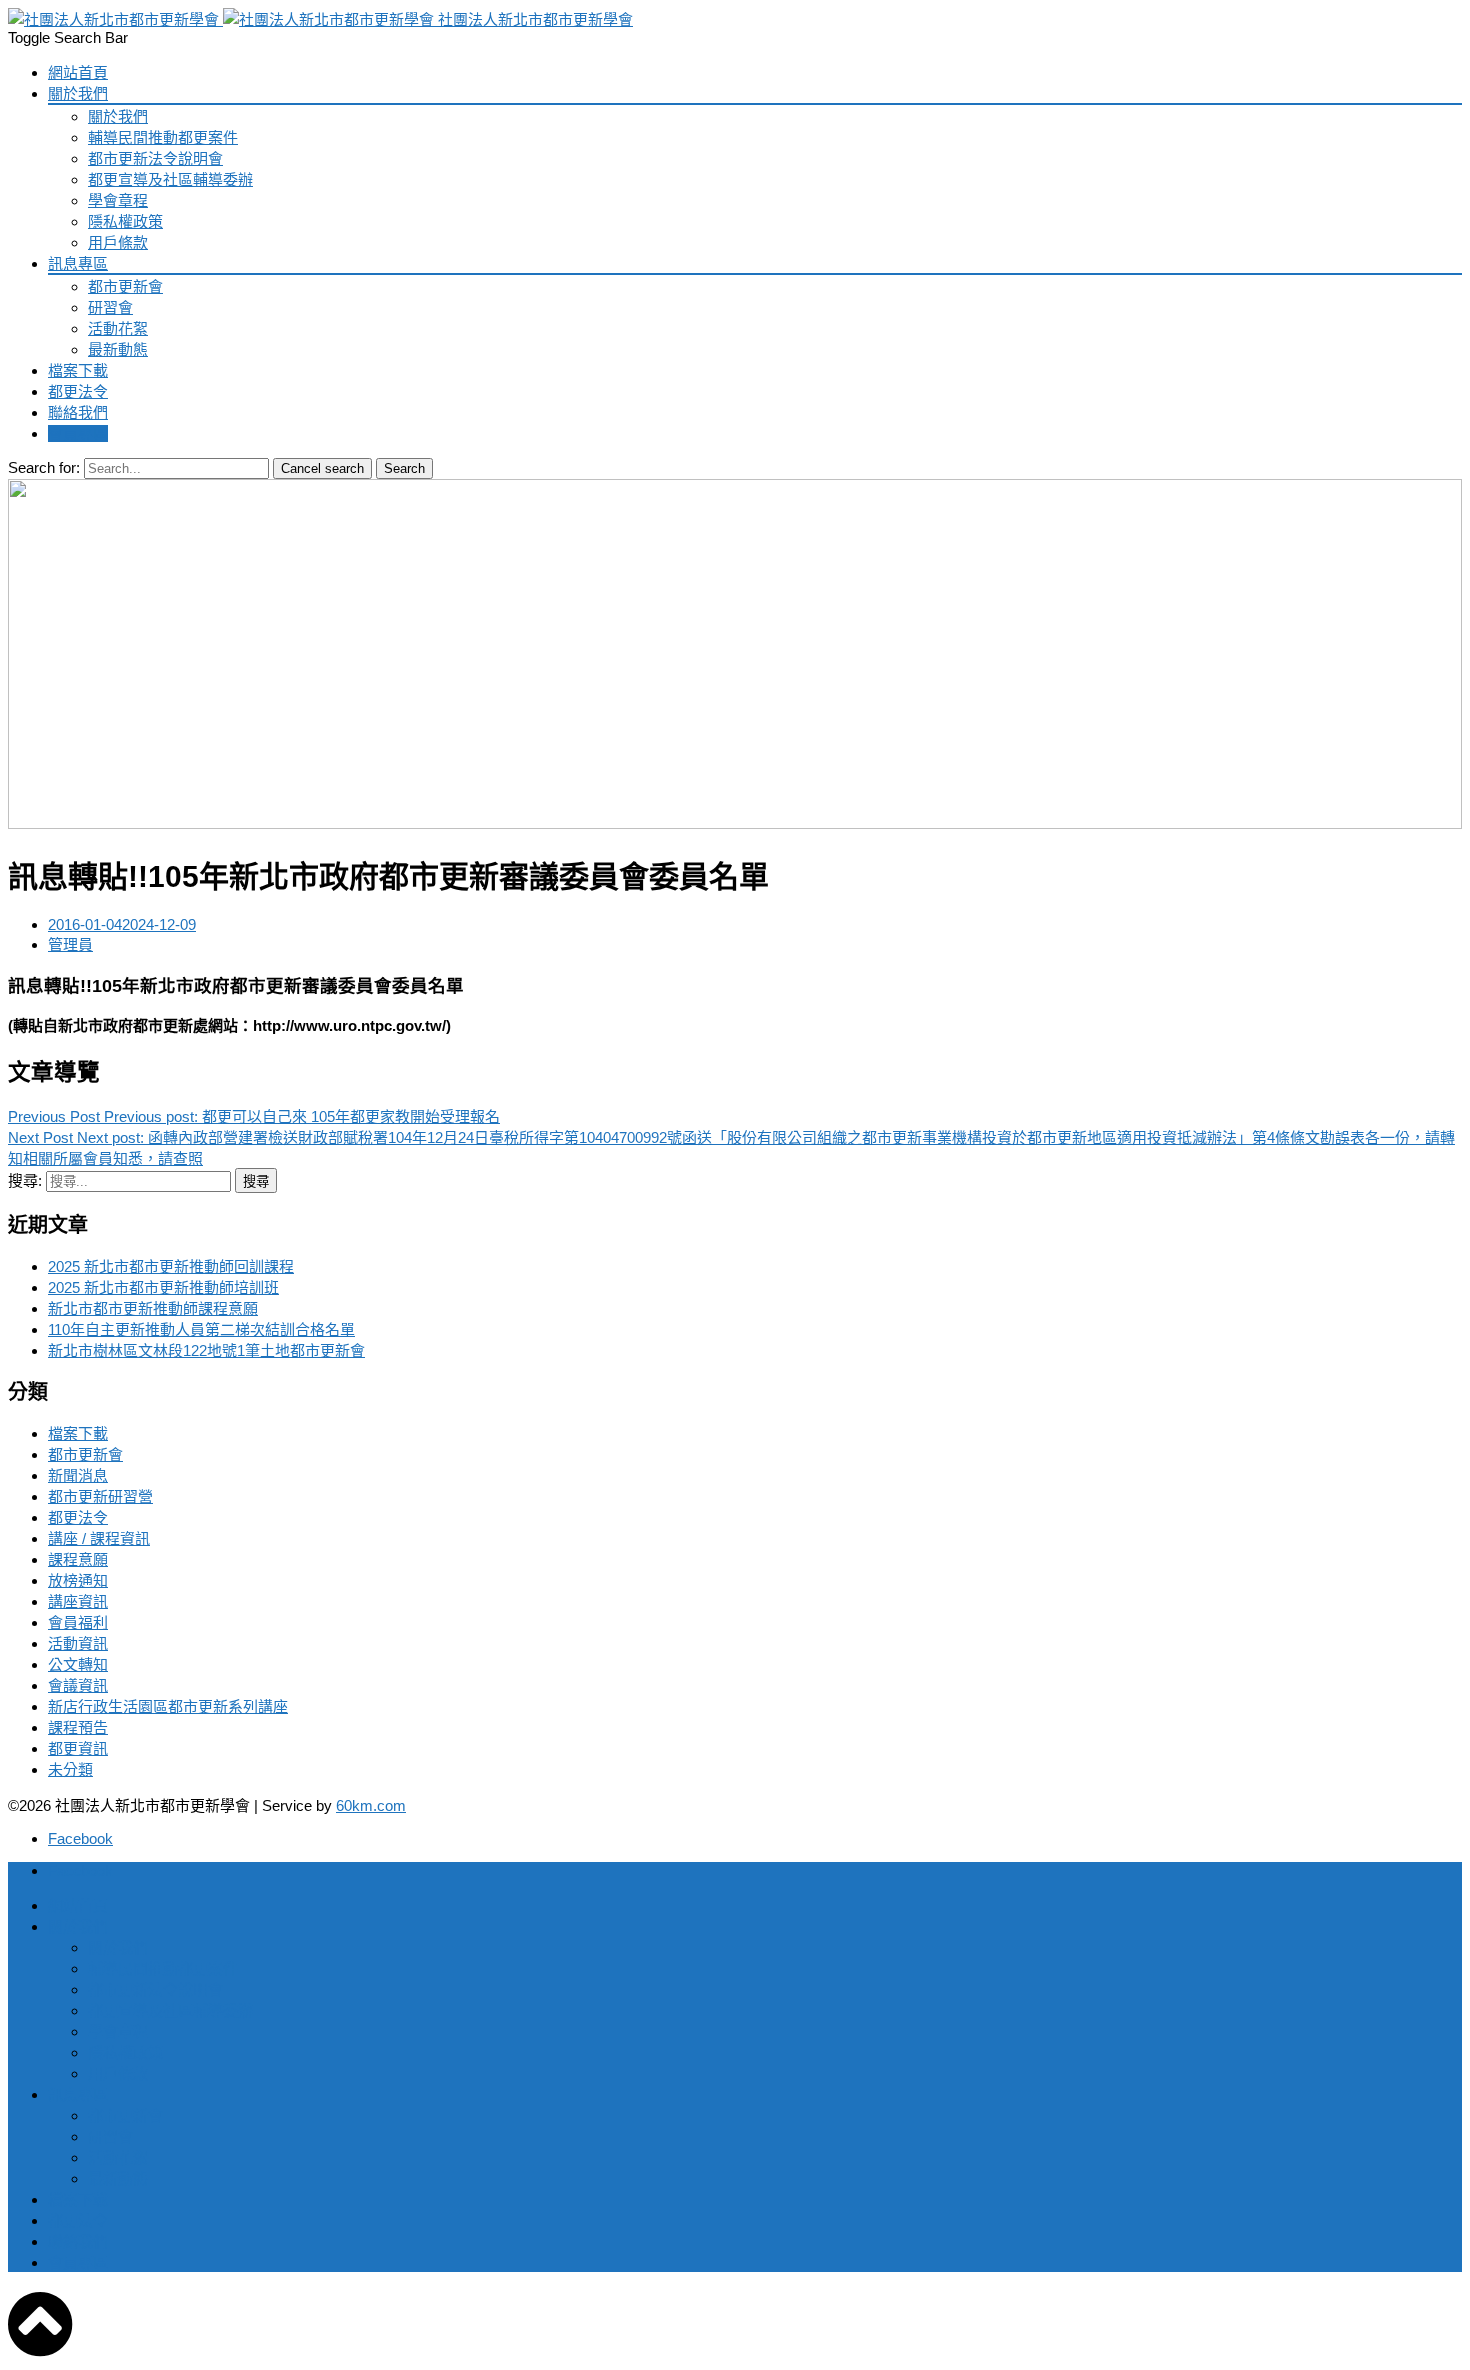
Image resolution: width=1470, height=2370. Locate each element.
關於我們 (78, 93)
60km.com (371, 1805)
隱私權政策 (125, 221)
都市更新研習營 (100, 1496)
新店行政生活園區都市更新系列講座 (168, 1706)
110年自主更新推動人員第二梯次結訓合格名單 (201, 1329)
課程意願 (78, 1559)
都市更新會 (125, 286)
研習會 (110, 307)
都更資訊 (78, 1748)
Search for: (44, 467)
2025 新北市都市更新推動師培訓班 (163, 1287)
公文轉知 (78, 1664)
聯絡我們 (78, 412)
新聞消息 (78, 1475)
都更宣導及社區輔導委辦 (170, 179)
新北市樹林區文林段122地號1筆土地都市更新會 (206, 1350)
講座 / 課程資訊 (99, 1538)
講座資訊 (78, 1601)
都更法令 (78, 391)
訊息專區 (78, 263)
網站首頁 (78, 72)
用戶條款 (118, 242)
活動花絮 (118, 328)
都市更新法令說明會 (155, 158)
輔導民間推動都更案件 (163, 137)
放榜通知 (78, 1580)
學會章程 (118, 200)
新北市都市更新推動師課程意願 (153, 1308)
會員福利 (78, 1622)
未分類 (70, 1769)
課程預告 (78, 1727)
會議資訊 (78, 1685)
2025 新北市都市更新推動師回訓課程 (171, 1266)
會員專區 (78, 433)
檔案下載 (78, 370)
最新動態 (118, 349)
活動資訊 (78, 1643)
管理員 (70, 944)
